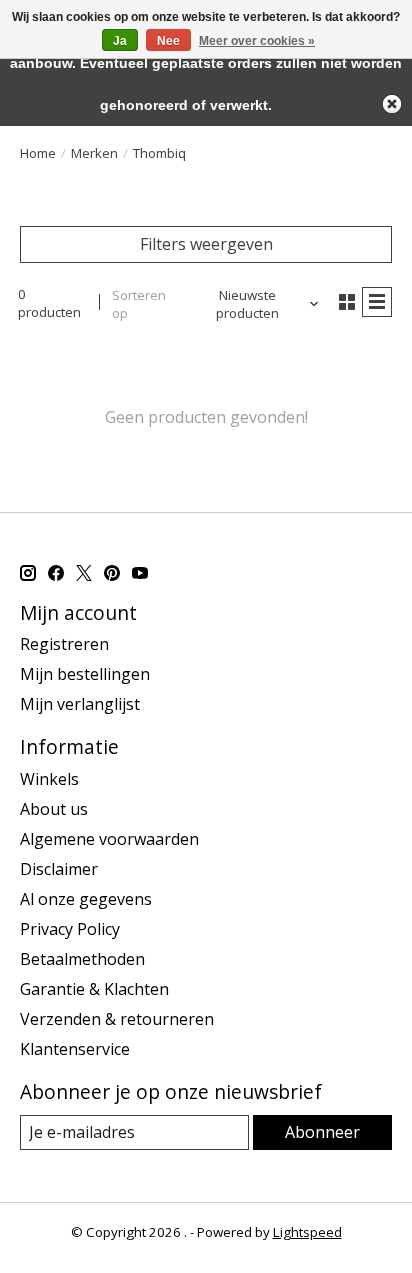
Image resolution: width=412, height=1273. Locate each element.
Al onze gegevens (86, 899)
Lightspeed (307, 1232)
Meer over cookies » (257, 41)
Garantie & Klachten (94, 989)
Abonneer (322, 1132)
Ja (120, 41)
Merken (94, 153)
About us (54, 809)
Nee (168, 41)
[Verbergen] (392, 104)
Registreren (64, 644)
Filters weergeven (206, 244)
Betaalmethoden (82, 959)
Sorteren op (139, 304)
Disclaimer (59, 869)
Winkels (49, 779)
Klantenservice (75, 1049)
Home (38, 153)
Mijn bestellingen (85, 674)
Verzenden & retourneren (117, 1019)
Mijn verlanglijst (80, 704)
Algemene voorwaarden (109, 839)
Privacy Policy (70, 929)
